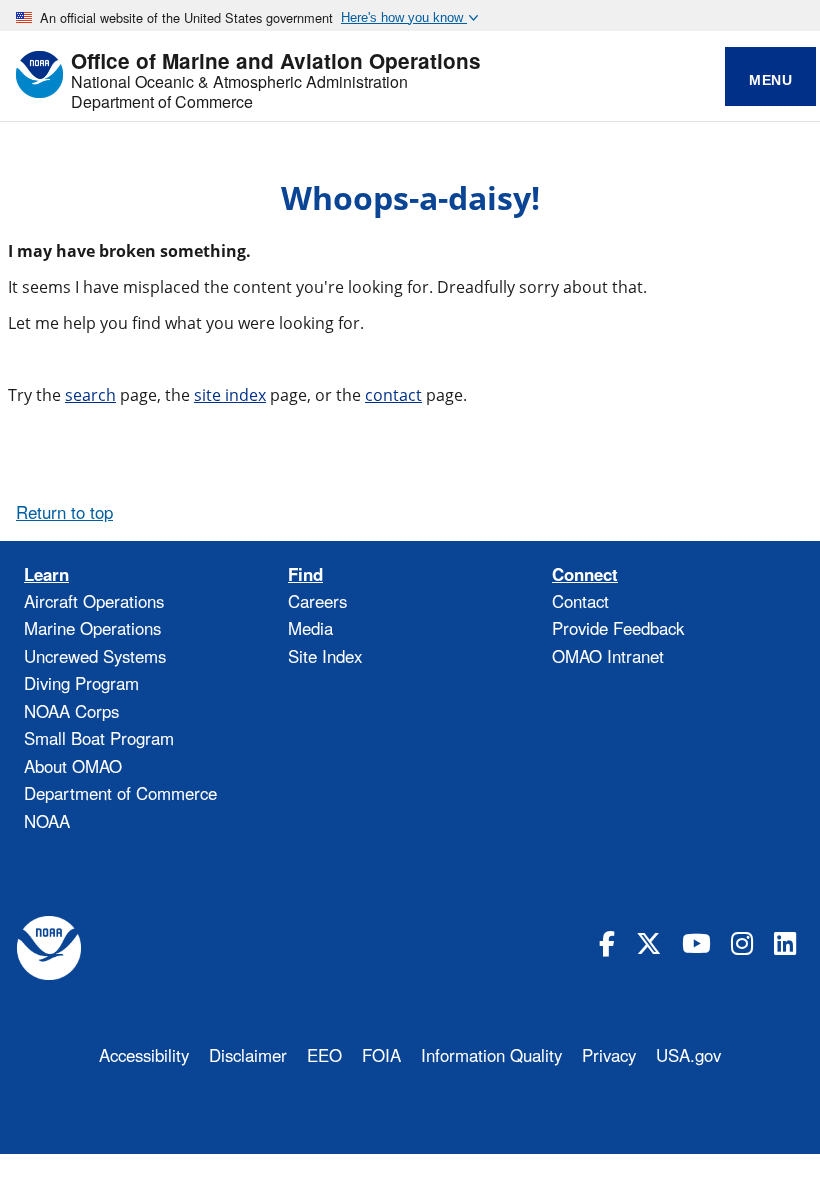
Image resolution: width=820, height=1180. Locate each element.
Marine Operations (92, 628)
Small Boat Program (99, 738)
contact (393, 395)
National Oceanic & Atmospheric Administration (239, 82)
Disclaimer (248, 1055)
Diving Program (81, 683)
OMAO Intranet (608, 656)
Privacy (609, 1055)
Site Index (325, 656)
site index (230, 395)
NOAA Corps (71, 711)
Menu (770, 80)
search (90, 395)
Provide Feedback (618, 628)
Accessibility (144, 1055)
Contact (580, 601)
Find (305, 574)
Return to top (64, 512)
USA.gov (688, 1055)
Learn (46, 574)
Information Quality (491, 1055)
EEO (324, 1055)
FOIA (381, 1055)
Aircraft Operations (94, 601)
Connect (585, 574)
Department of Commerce (162, 102)
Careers (317, 601)
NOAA (47, 821)
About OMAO (73, 766)
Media (310, 628)
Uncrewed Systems (95, 656)
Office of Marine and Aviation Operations (276, 61)
